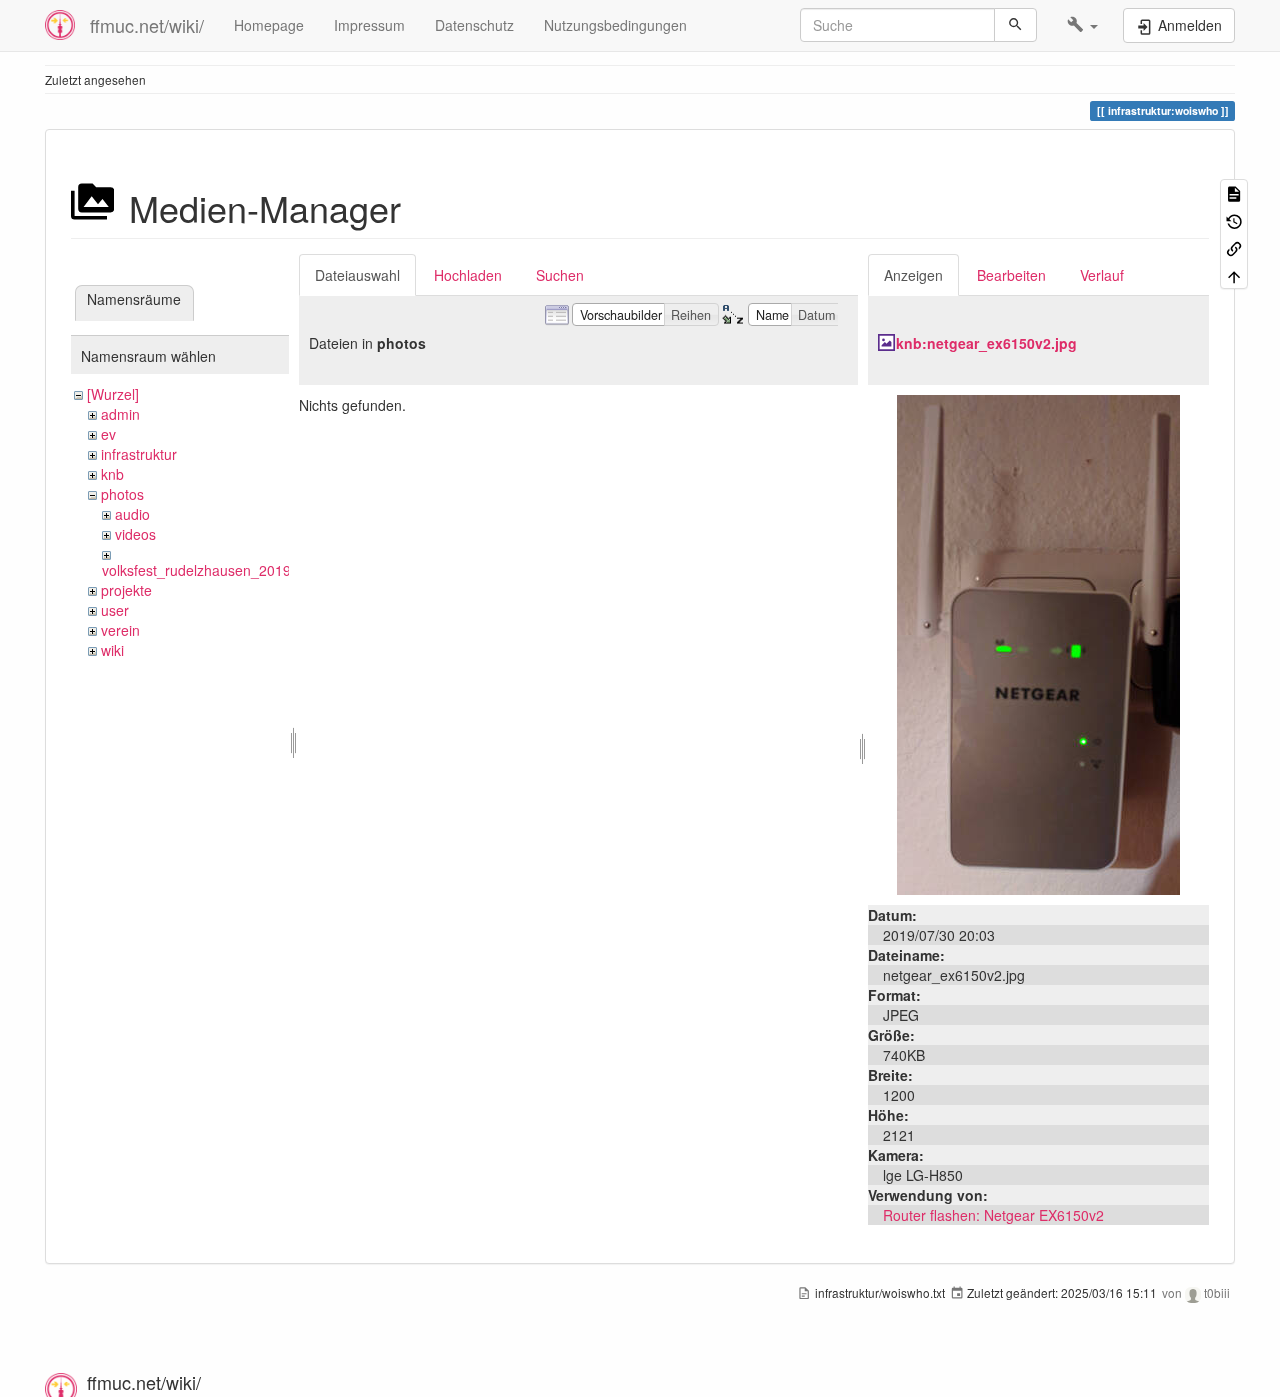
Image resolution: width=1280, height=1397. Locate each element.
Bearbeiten (1011, 275)
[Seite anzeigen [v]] (1234, 192)
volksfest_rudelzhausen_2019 (196, 570)
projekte (126, 590)
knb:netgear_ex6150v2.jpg (986, 343)
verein (120, 630)
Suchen (560, 275)
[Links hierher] (1234, 247)
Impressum (369, 25)
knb (112, 474)
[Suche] (1015, 25)
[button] (1082, 25)
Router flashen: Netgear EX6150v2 (993, 1215)
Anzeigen (913, 275)
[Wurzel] (113, 394)
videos (135, 534)
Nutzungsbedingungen (615, 25)
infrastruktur (139, 454)
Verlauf (1102, 275)
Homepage (269, 25)
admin (120, 414)
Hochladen (468, 275)
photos (122, 494)
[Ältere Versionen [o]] (1234, 219)
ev (108, 434)
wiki (112, 650)
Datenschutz (474, 25)
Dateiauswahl (357, 275)
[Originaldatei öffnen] (1038, 643)
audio (132, 514)
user (115, 610)
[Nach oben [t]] (1234, 274)
